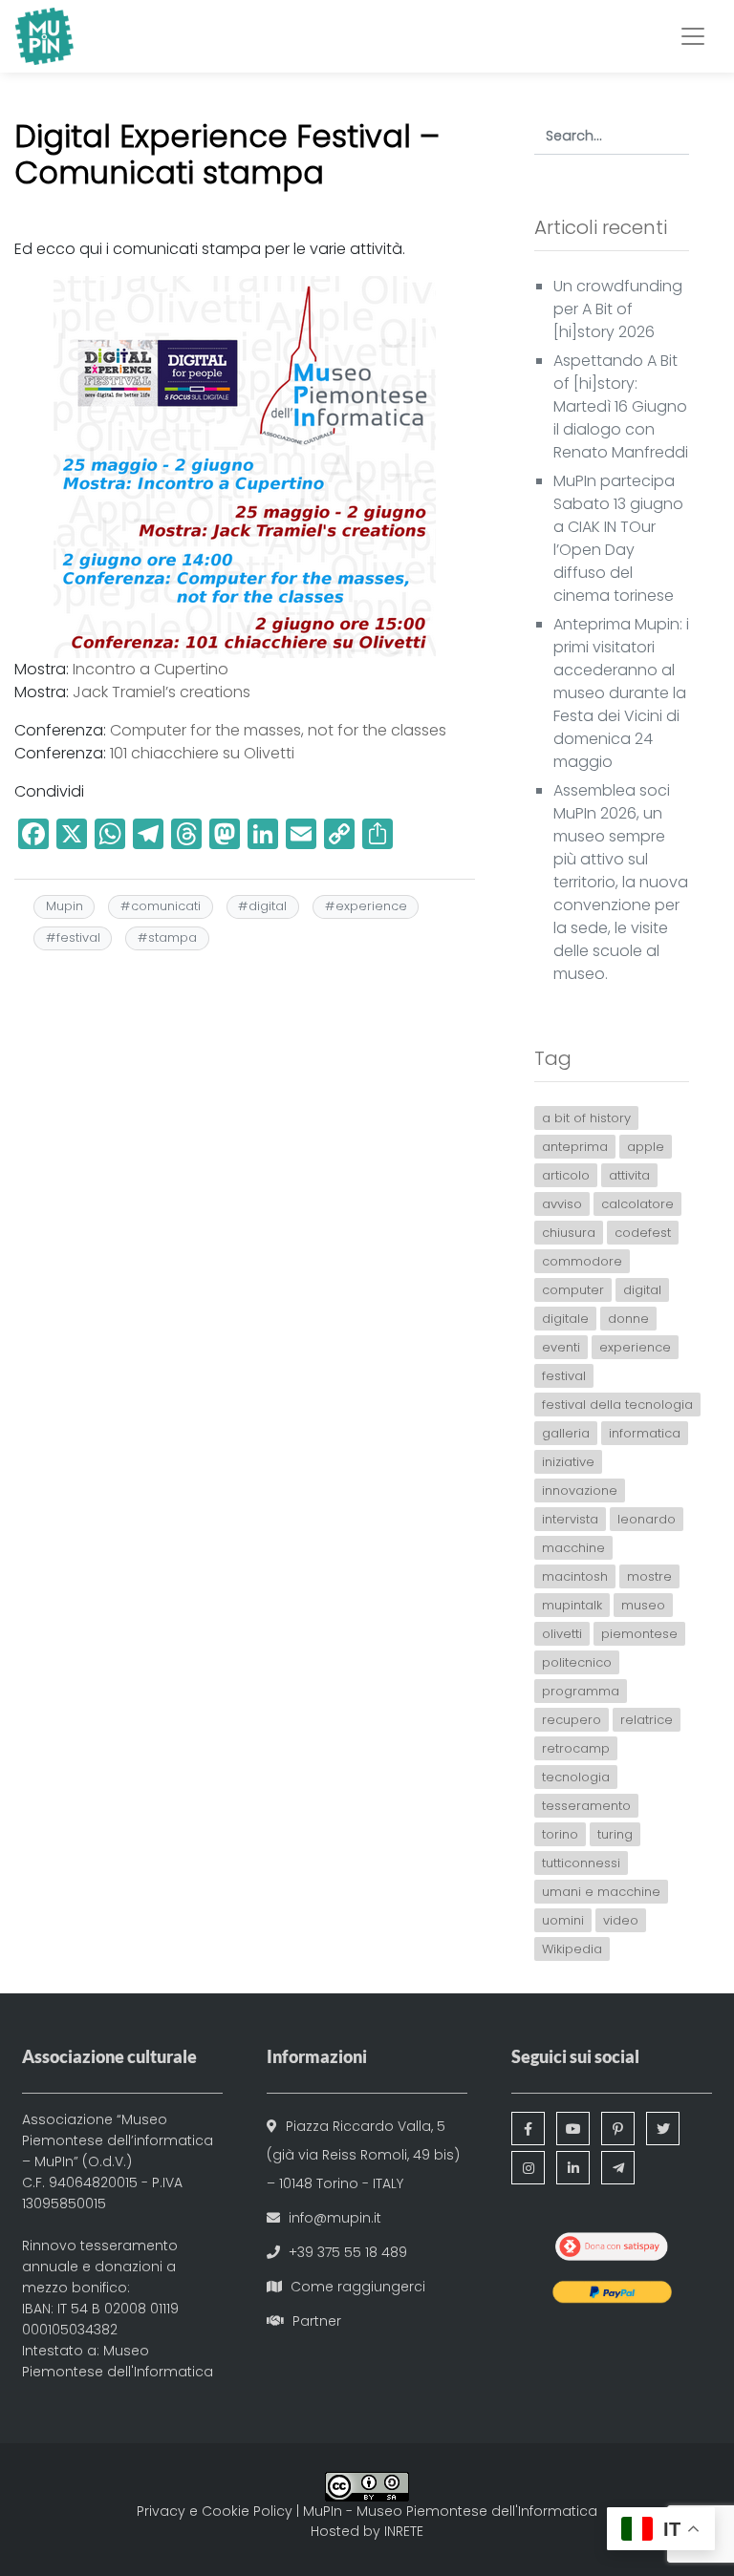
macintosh (575, 1576)
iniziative (568, 1462)
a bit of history (586, 1118)
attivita (629, 1175)
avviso (562, 1204)
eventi (561, 1347)
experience (371, 906)
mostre (649, 1576)
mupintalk (572, 1605)
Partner (317, 2321)
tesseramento (586, 1806)
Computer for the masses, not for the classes (278, 730)
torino (560, 1834)
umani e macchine (601, 1892)
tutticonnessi (581, 1863)
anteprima (575, 1147)
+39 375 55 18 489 (348, 2252)
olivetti (562, 1634)
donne (628, 1319)
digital (268, 906)
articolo (566, 1175)
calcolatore (637, 1204)
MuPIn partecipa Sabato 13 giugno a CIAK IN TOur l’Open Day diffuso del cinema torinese (618, 538)
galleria (566, 1433)
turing (615, 1834)
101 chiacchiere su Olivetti (202, 753)
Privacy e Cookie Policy (215, 2511)
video (621, 1920)
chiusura (569, 1233)
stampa (173, 937)
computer (573, 1290)
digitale (565, 1319)
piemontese (639, 1634)
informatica (645, 1433)
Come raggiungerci (358, 2287)
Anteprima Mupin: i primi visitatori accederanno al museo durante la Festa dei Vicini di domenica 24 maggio (621, 693)
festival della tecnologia (617, 1405)
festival (78, 937)
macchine (573, 1548)
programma (581, 1691)
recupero (572, 1720)
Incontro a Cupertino (151, 669)
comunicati (166, 906)
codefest (643, 1233)
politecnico (577, 1662)
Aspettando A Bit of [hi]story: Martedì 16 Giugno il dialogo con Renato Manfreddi (621, 406)
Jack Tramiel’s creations (162, 692)
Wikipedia (572, 1949)
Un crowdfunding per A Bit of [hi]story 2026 (618, 309)
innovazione (580, 1490)
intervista (570, 1519)
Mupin (65, 906)
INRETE (404, 2531)
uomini (563, 1920)
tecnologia (576, 1777)
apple (646, 1147)
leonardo (647, 1519)
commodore (582, 1261)
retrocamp (576, 1748)
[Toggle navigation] (693, 36)
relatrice (647, 1720)
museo (643, 1605)
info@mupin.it (335, 2218)
